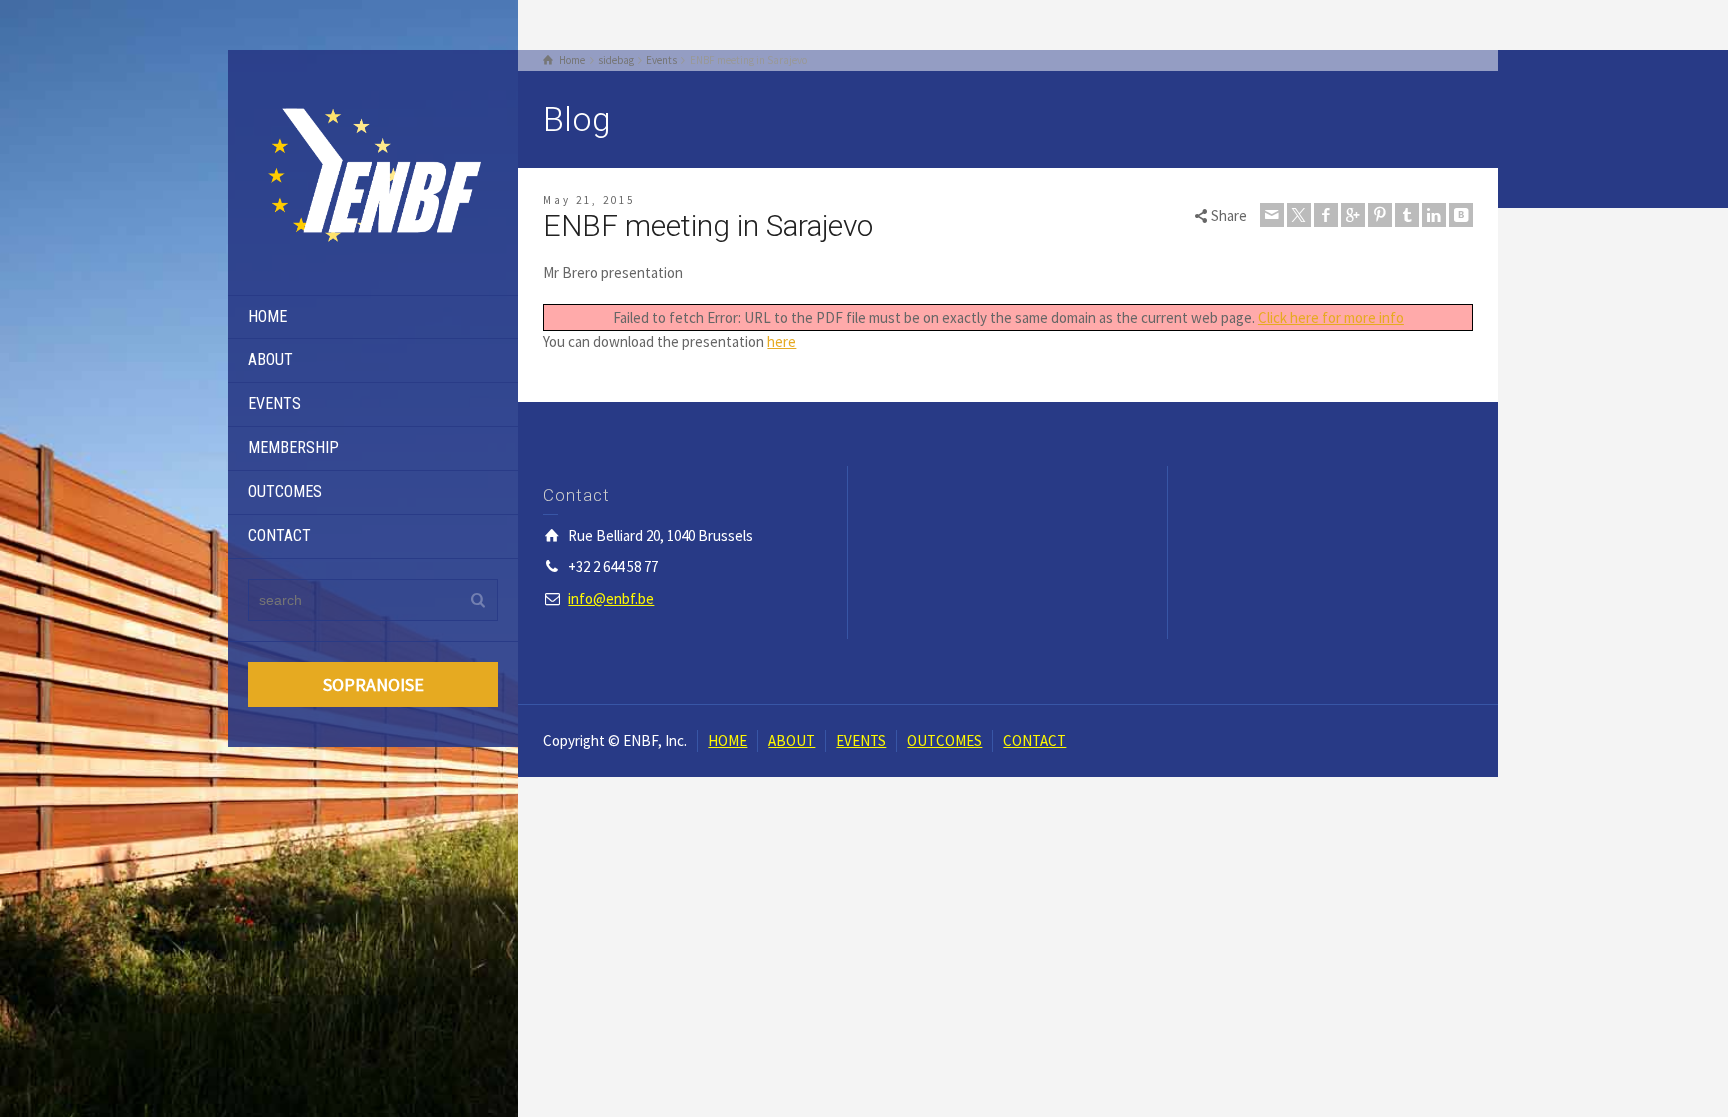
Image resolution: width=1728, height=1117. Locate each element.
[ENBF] (373, 170)
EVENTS (274, 403)
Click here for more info (1331, 317)
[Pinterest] (1380, 215)
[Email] (1272, 215)
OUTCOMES (285, 491)
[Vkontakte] (1461, 215)
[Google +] (1353, 215)
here (781, 341)
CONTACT (279, 535)
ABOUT (270, 359)
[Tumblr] (1407, 215)
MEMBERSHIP (293, 447)
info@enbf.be (611, 598)
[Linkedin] (1434, 215)
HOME (267, 316)
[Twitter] (1299, 215)
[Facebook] (1326, 215)
